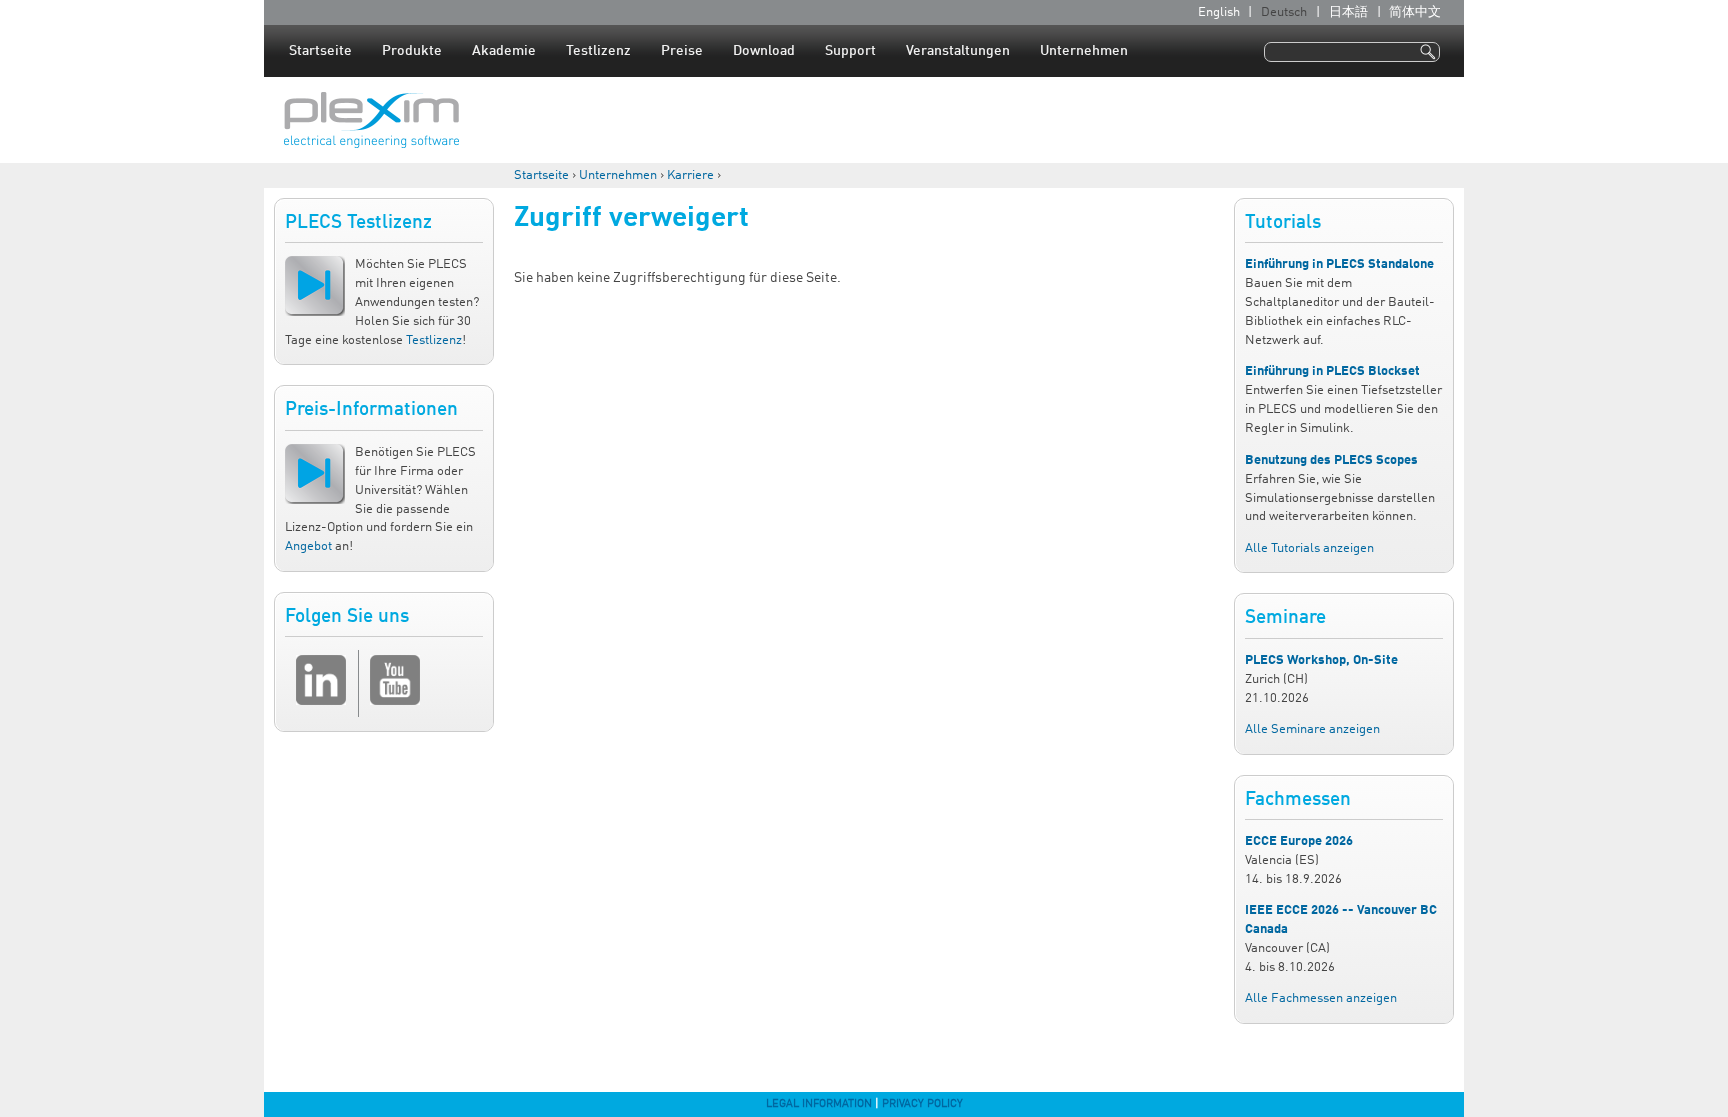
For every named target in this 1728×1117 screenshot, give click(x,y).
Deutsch (1284, 12)
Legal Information (819, 1104)
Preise (682, 51)
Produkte (412, 51)
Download (764, 51)
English (1219, 12)
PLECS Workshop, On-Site (1321, 660)
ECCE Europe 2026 (1299, 841)
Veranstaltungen (958, 51)
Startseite (320, 51)
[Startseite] (371, 120)
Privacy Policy (922, 1104)
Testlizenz (598, 51)
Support (850, 51)
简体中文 (1415, 12)
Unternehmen (1084, 51)
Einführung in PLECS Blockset (1332, 371)
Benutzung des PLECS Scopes (1331, 460)
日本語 (1348, 12)
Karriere (690, 175)
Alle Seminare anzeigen (1312, 729)
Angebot (308, 546)
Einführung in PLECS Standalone (1339, 264)
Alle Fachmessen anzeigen (1321, 998)
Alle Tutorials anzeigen (1309, 548)
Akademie (504, 51)
